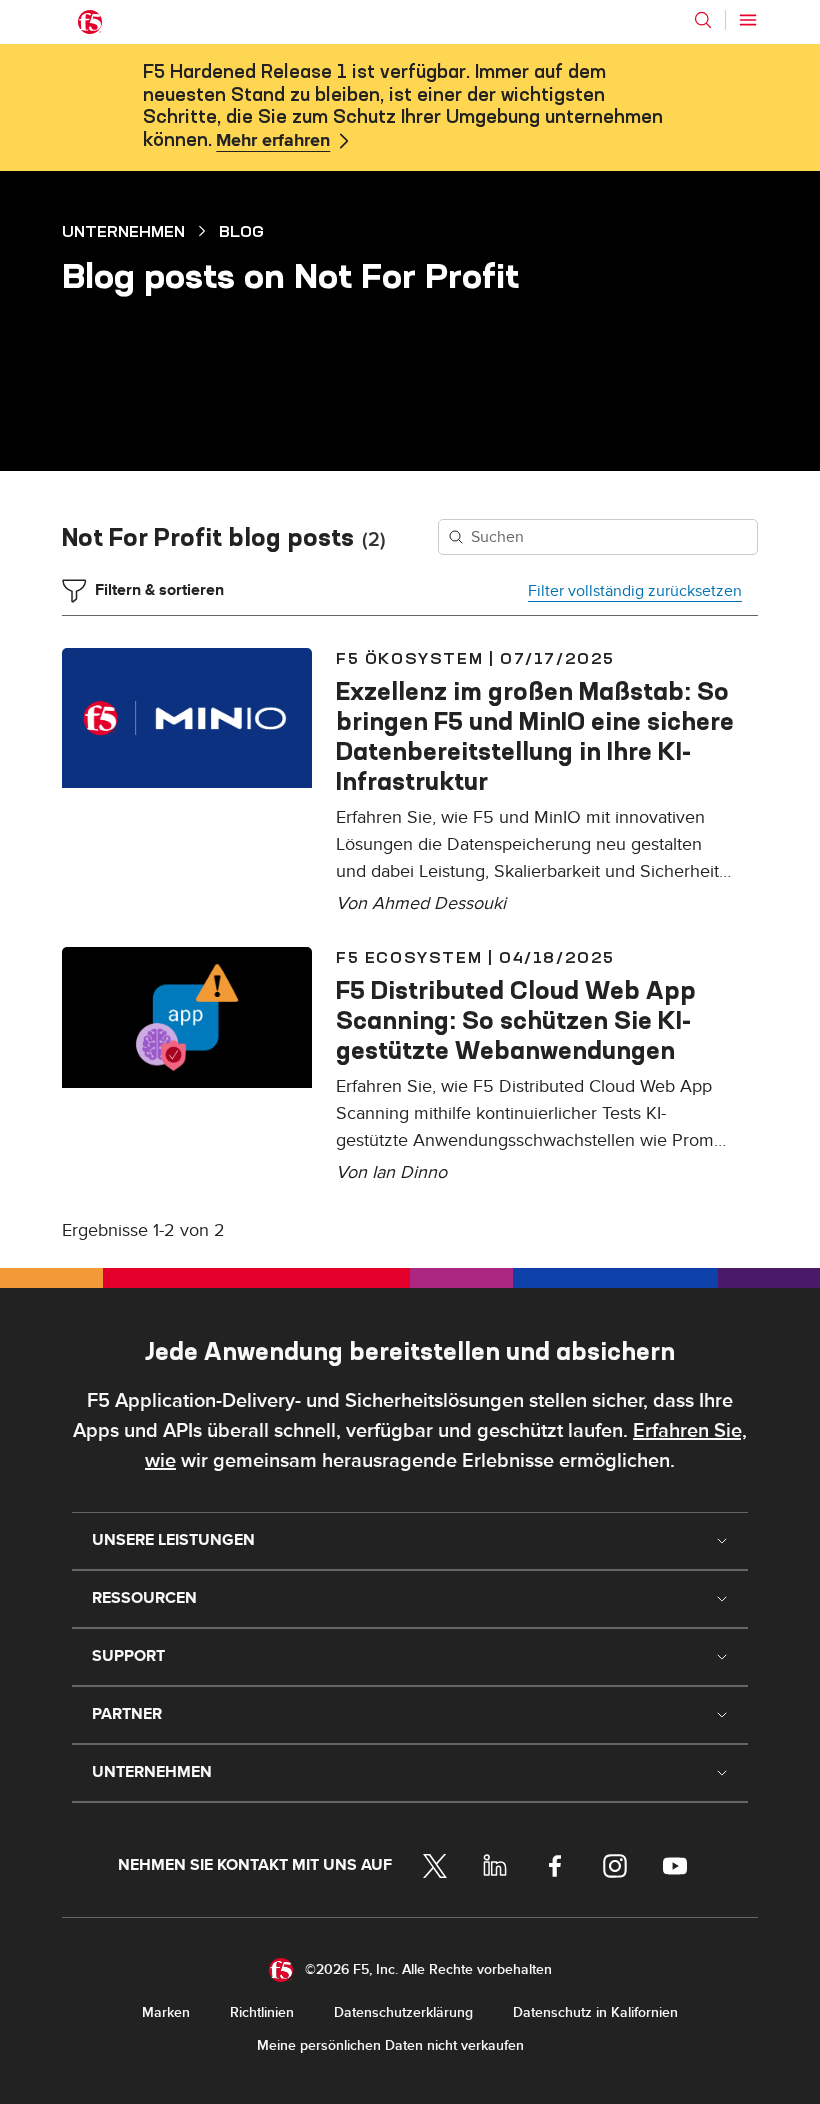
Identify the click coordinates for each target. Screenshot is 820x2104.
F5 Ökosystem (409, 658)
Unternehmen (123, 231)
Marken (166, 2012)
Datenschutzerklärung (403, 2012)
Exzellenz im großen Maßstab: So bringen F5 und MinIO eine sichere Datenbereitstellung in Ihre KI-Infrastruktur (535, 736)
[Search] (703, 20)
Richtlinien (262, 2012)
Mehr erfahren (273, 141)
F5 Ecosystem (409, 957)
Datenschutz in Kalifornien (595, 2012)
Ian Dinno (409, 1172)
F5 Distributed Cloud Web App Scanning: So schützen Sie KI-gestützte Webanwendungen (516, 1020)
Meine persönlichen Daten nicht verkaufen (390, 2045)
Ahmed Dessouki (439, 903)
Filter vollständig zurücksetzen (635, 591)
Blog (241, 231)
